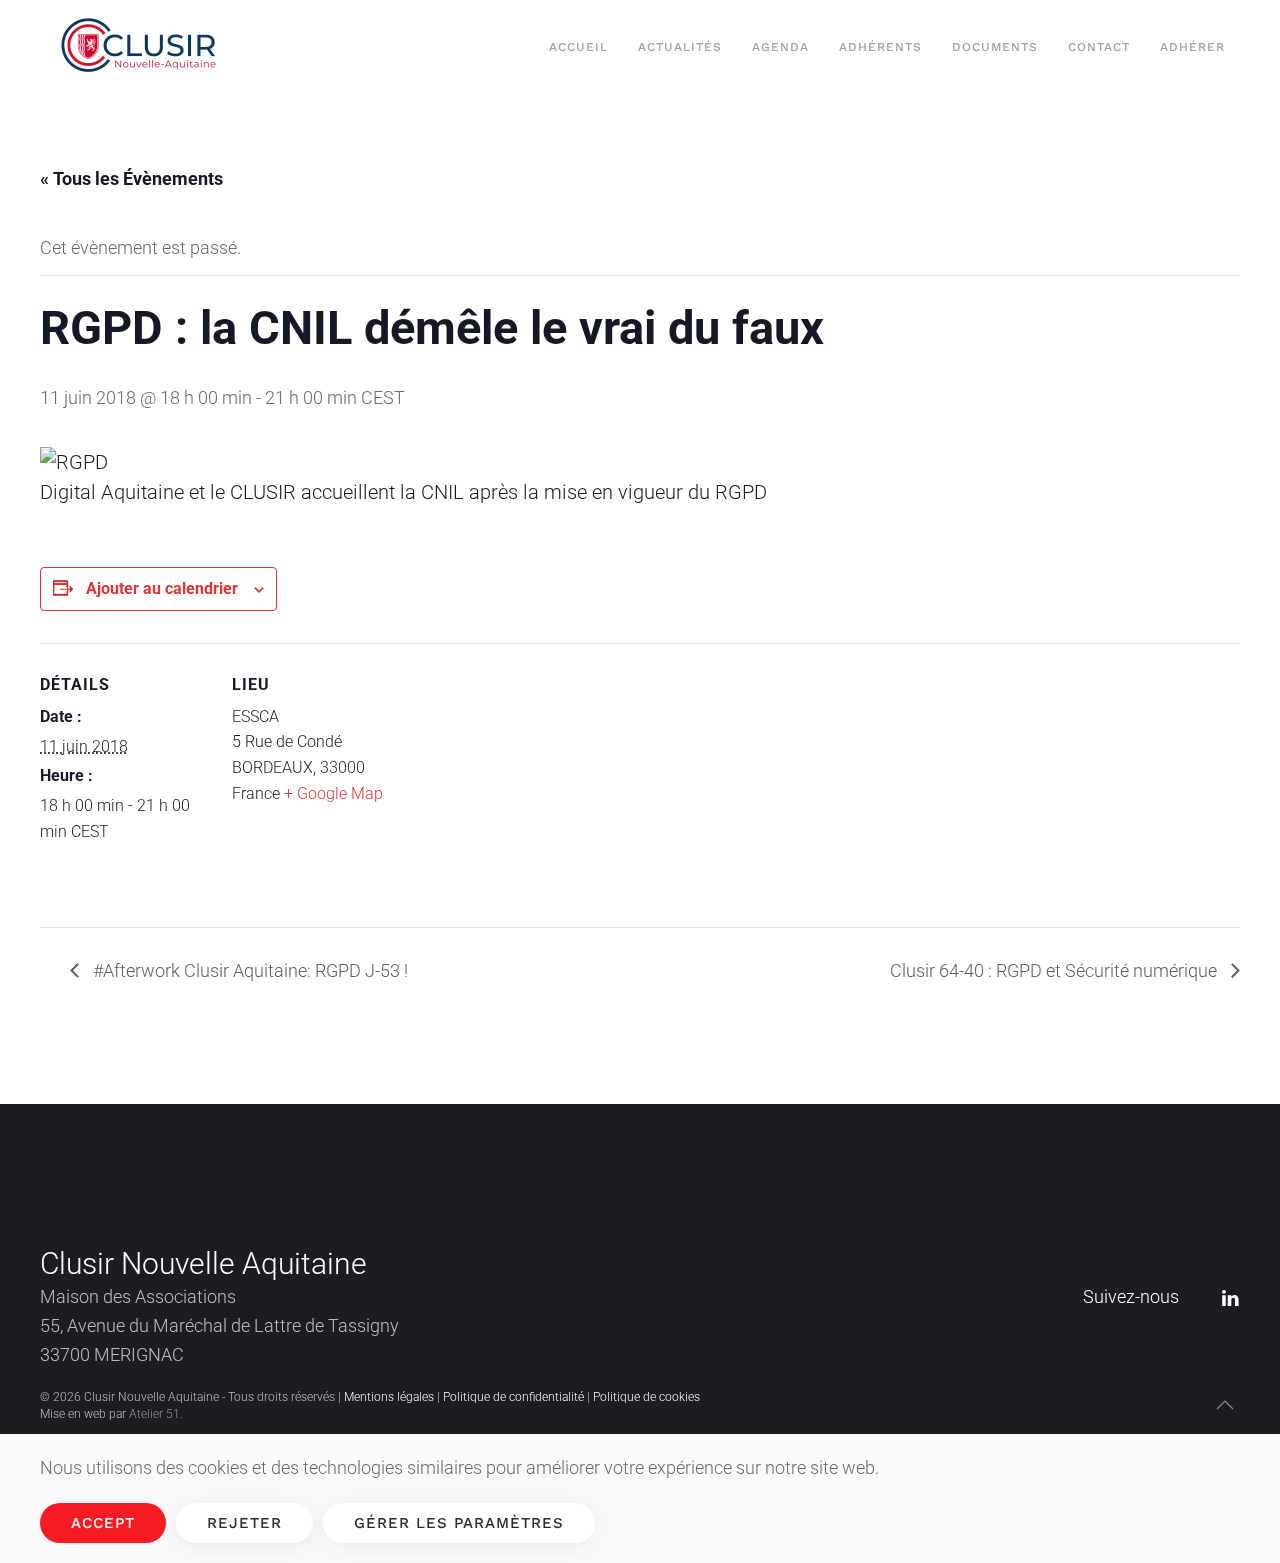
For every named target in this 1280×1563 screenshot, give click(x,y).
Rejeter (244, 1523)
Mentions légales (389, 1397)
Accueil (578, 47)
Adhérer (1192, 47)
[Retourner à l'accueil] (143, 47)
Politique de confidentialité (513, 1397)
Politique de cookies (646, 1397)
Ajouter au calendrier (162, 588)
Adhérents (880, 47)
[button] (1225, 1405)
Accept (103, 1523)
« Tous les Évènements (131, 178)
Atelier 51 (154, 1414)
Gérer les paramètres (459, 1523)
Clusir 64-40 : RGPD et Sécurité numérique (1055, 970)
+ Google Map (333, 793)
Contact (1099, 47)
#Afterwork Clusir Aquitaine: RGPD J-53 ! (248, 970)
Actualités (680, 47)
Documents (995, 47)
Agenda (780, 47)
